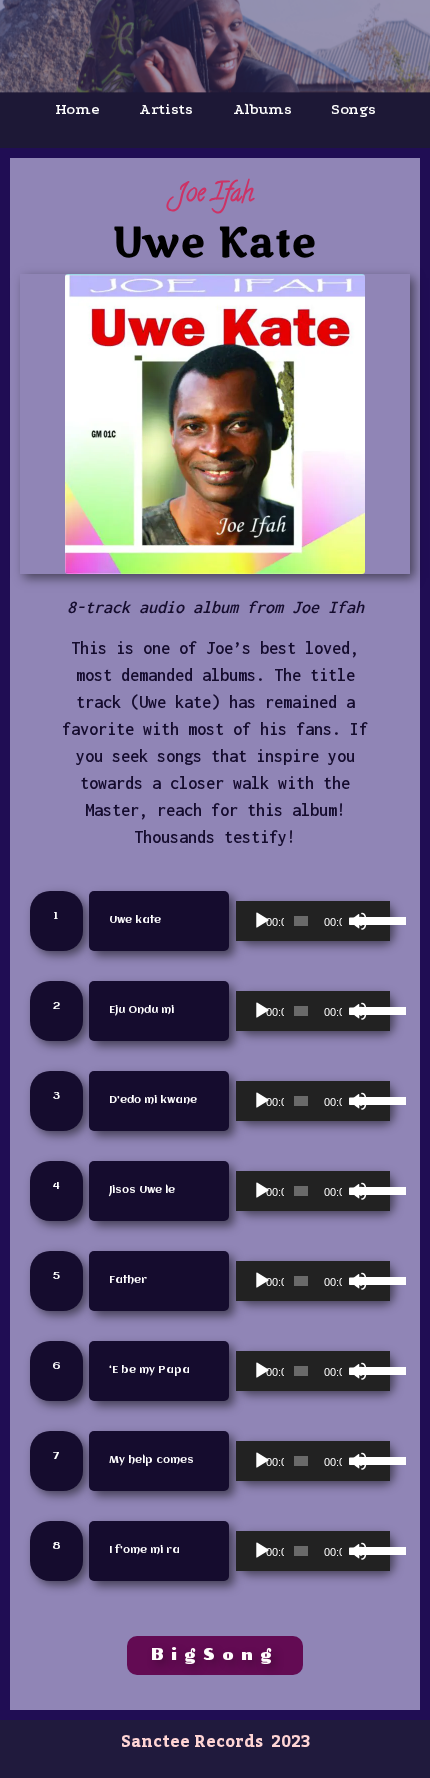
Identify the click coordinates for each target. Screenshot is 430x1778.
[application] (313, 921)
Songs (353, 109)
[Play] (262, 921)
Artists (165, 109)
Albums (262, 109)
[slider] (368, 919)
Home (77, 109)
